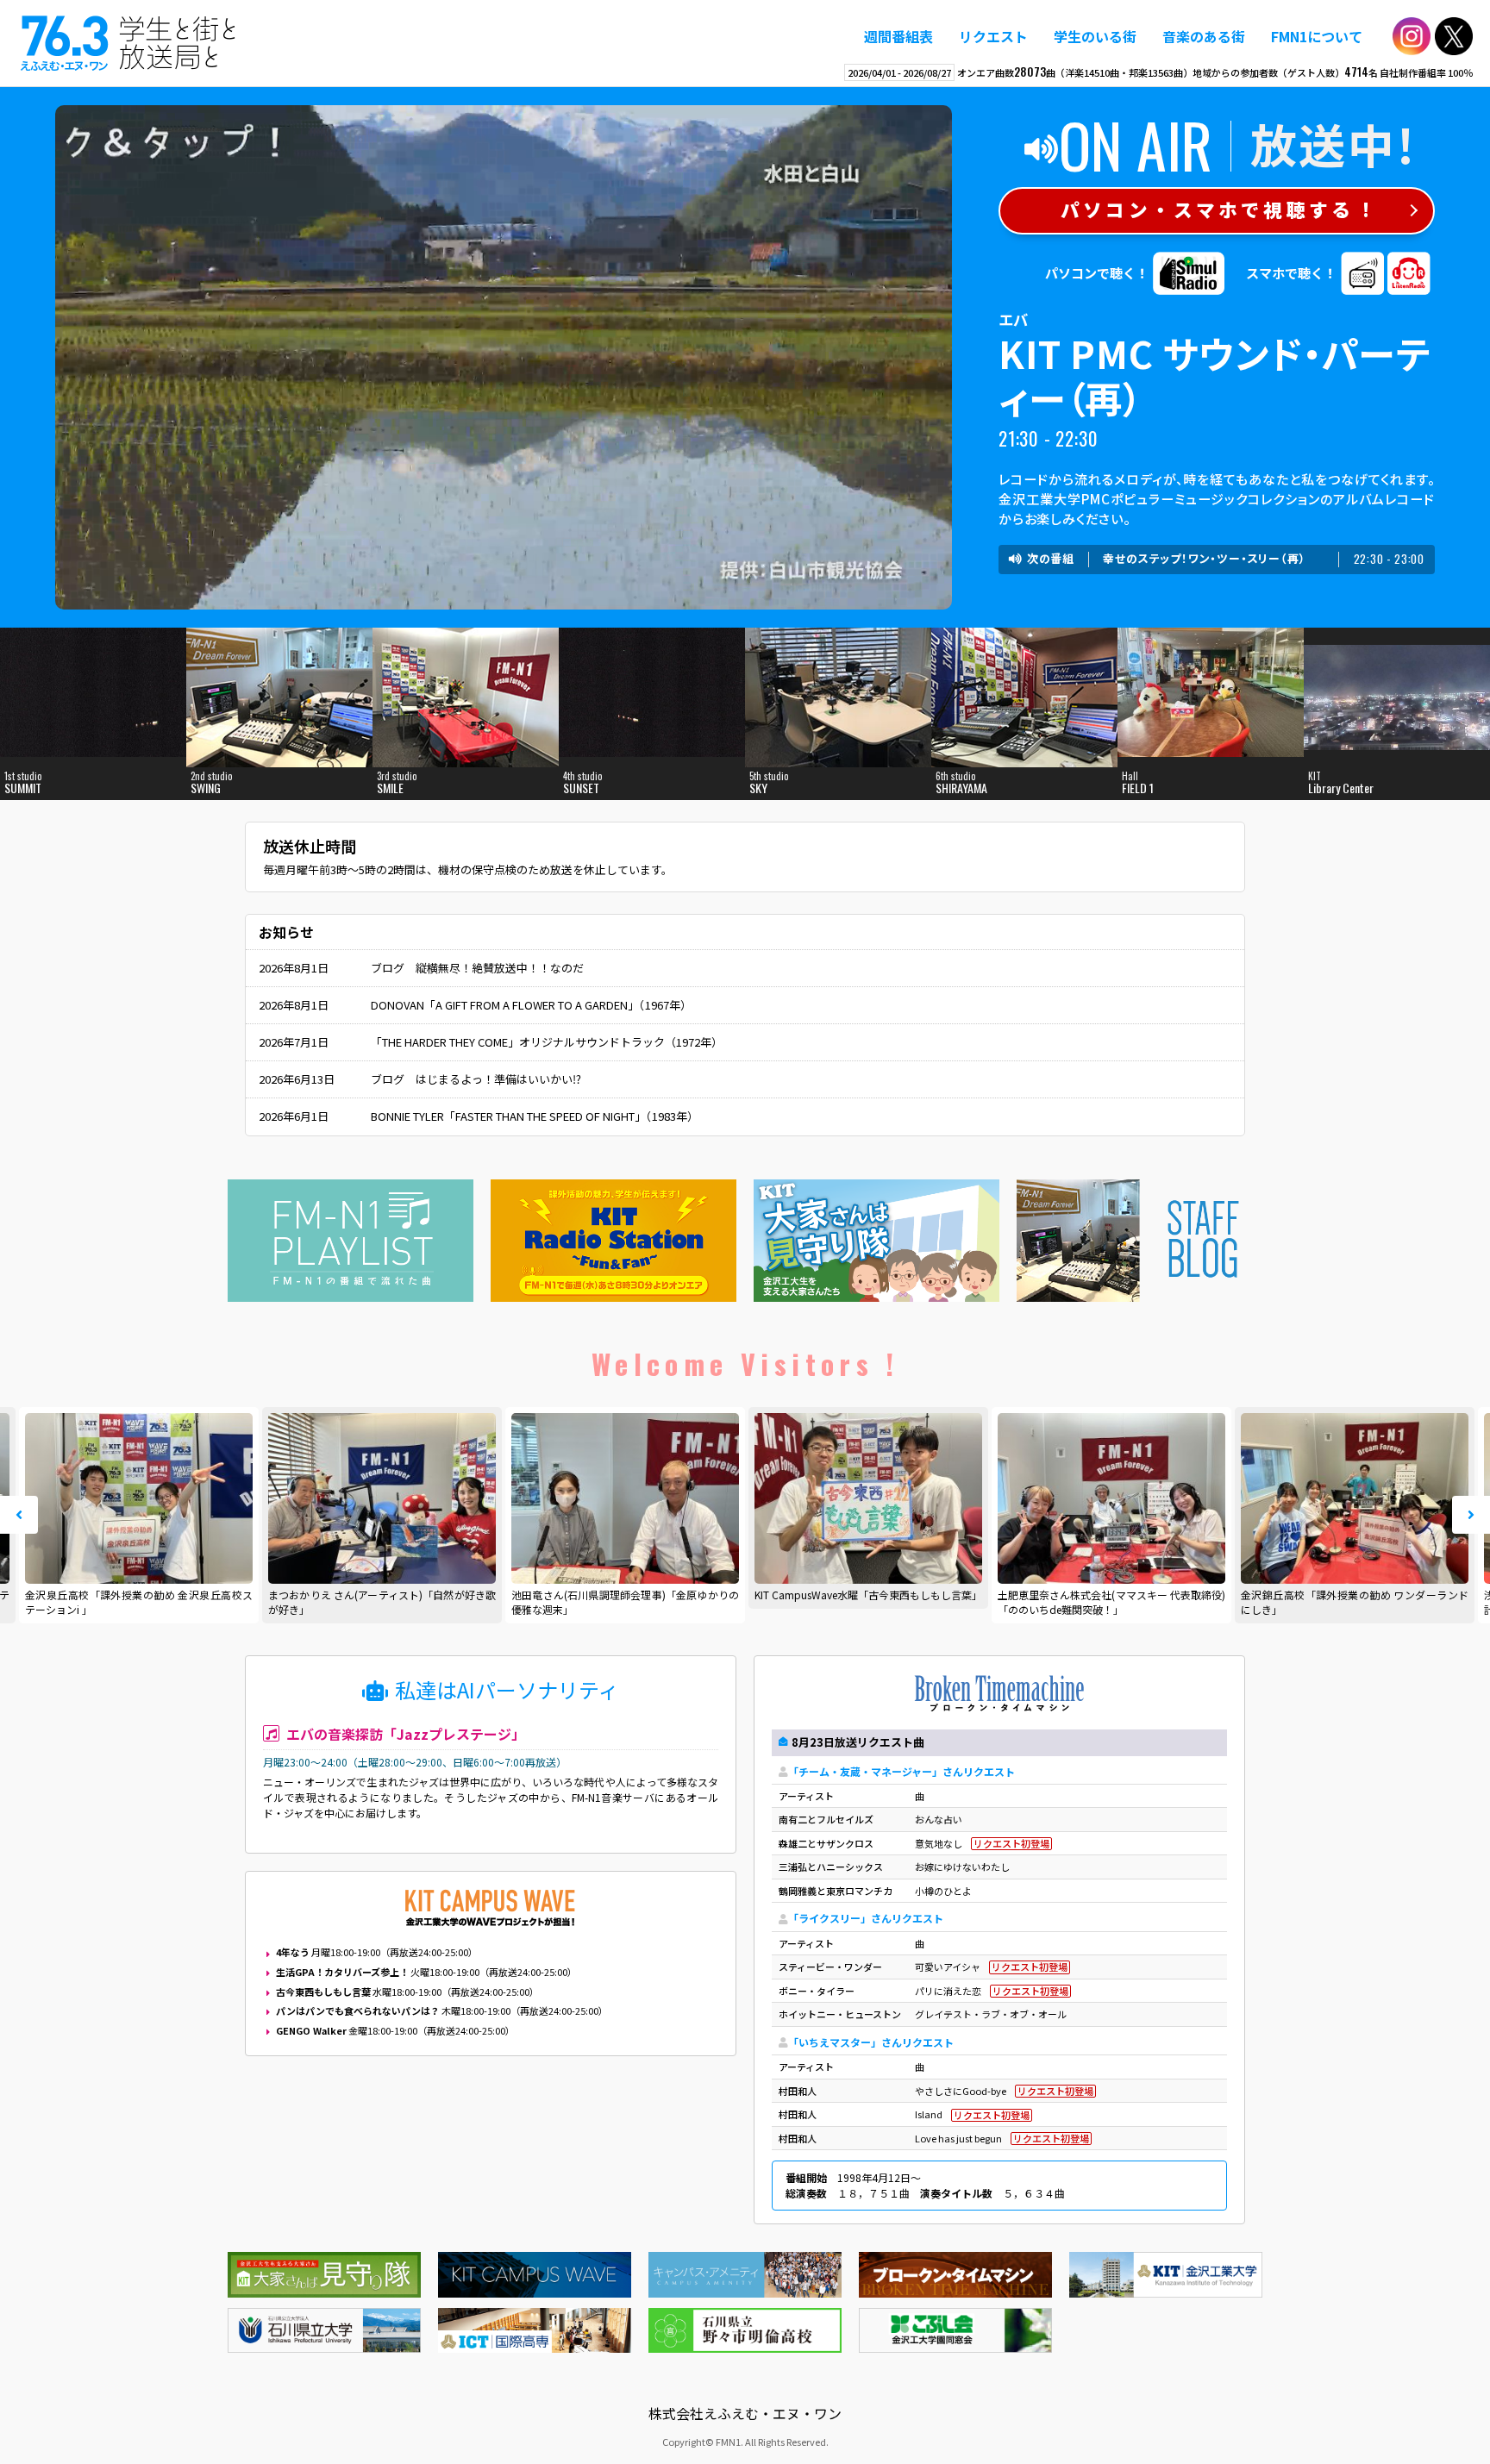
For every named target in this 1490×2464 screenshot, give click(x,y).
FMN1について (1317, 36)
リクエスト (993, 36)
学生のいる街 (1095, 36)
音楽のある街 (1204, 36)
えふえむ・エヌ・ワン (128, 43)
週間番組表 (898, 36)
